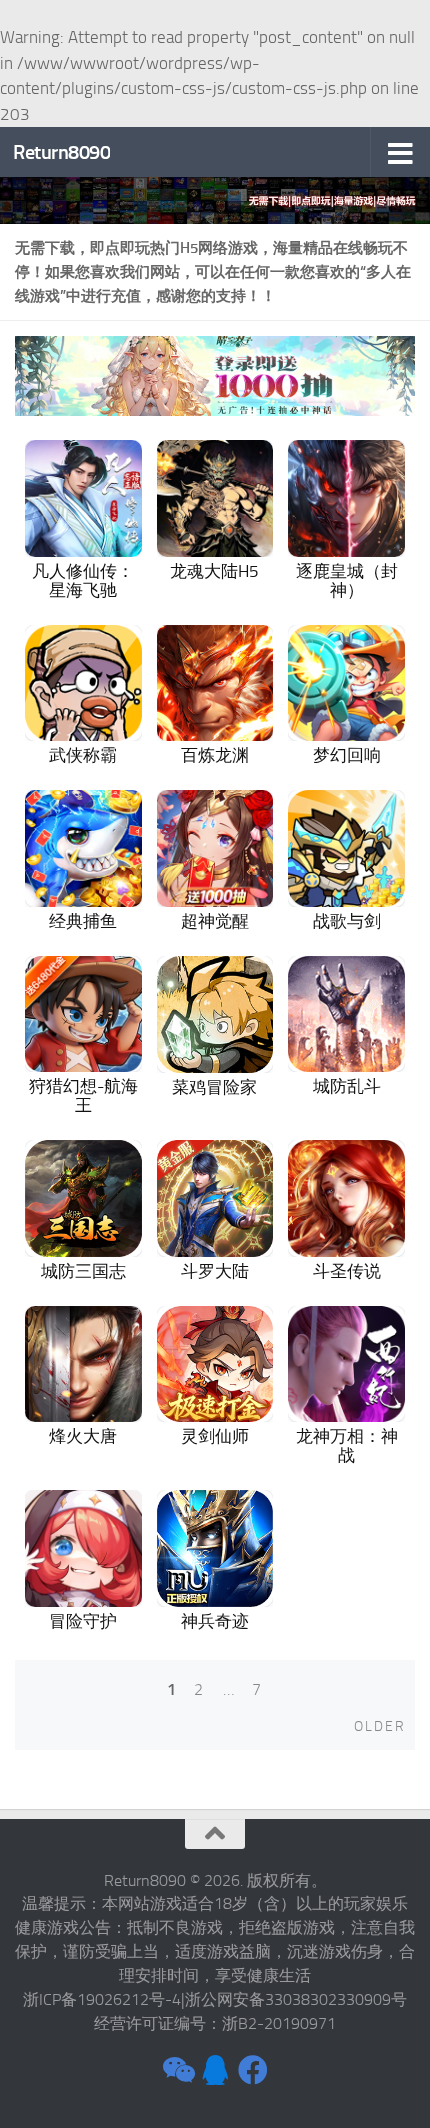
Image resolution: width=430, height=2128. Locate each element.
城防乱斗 (347, 1086)
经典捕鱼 (83, 921)
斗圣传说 (347, 1271)
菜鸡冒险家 (214, 1087)
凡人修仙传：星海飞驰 (83, 580)
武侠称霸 (83, 755)
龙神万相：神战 (347, 1445)
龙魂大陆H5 (214, 571)
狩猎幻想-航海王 (83, 1095)
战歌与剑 (347, 921)
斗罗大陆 (215, 1271)
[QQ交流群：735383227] (215, 2070)
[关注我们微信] (177, 2070)
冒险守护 (83, 1621)
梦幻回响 (347, 755)
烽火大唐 (83, 1436)
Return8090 (61, 152)
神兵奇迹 (215, 1621)
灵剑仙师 (215, 1436)
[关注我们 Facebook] (253, 2070)
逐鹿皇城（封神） (347, 580)
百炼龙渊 (215, 755)
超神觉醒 (215, 921)
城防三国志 (83, 1271)
